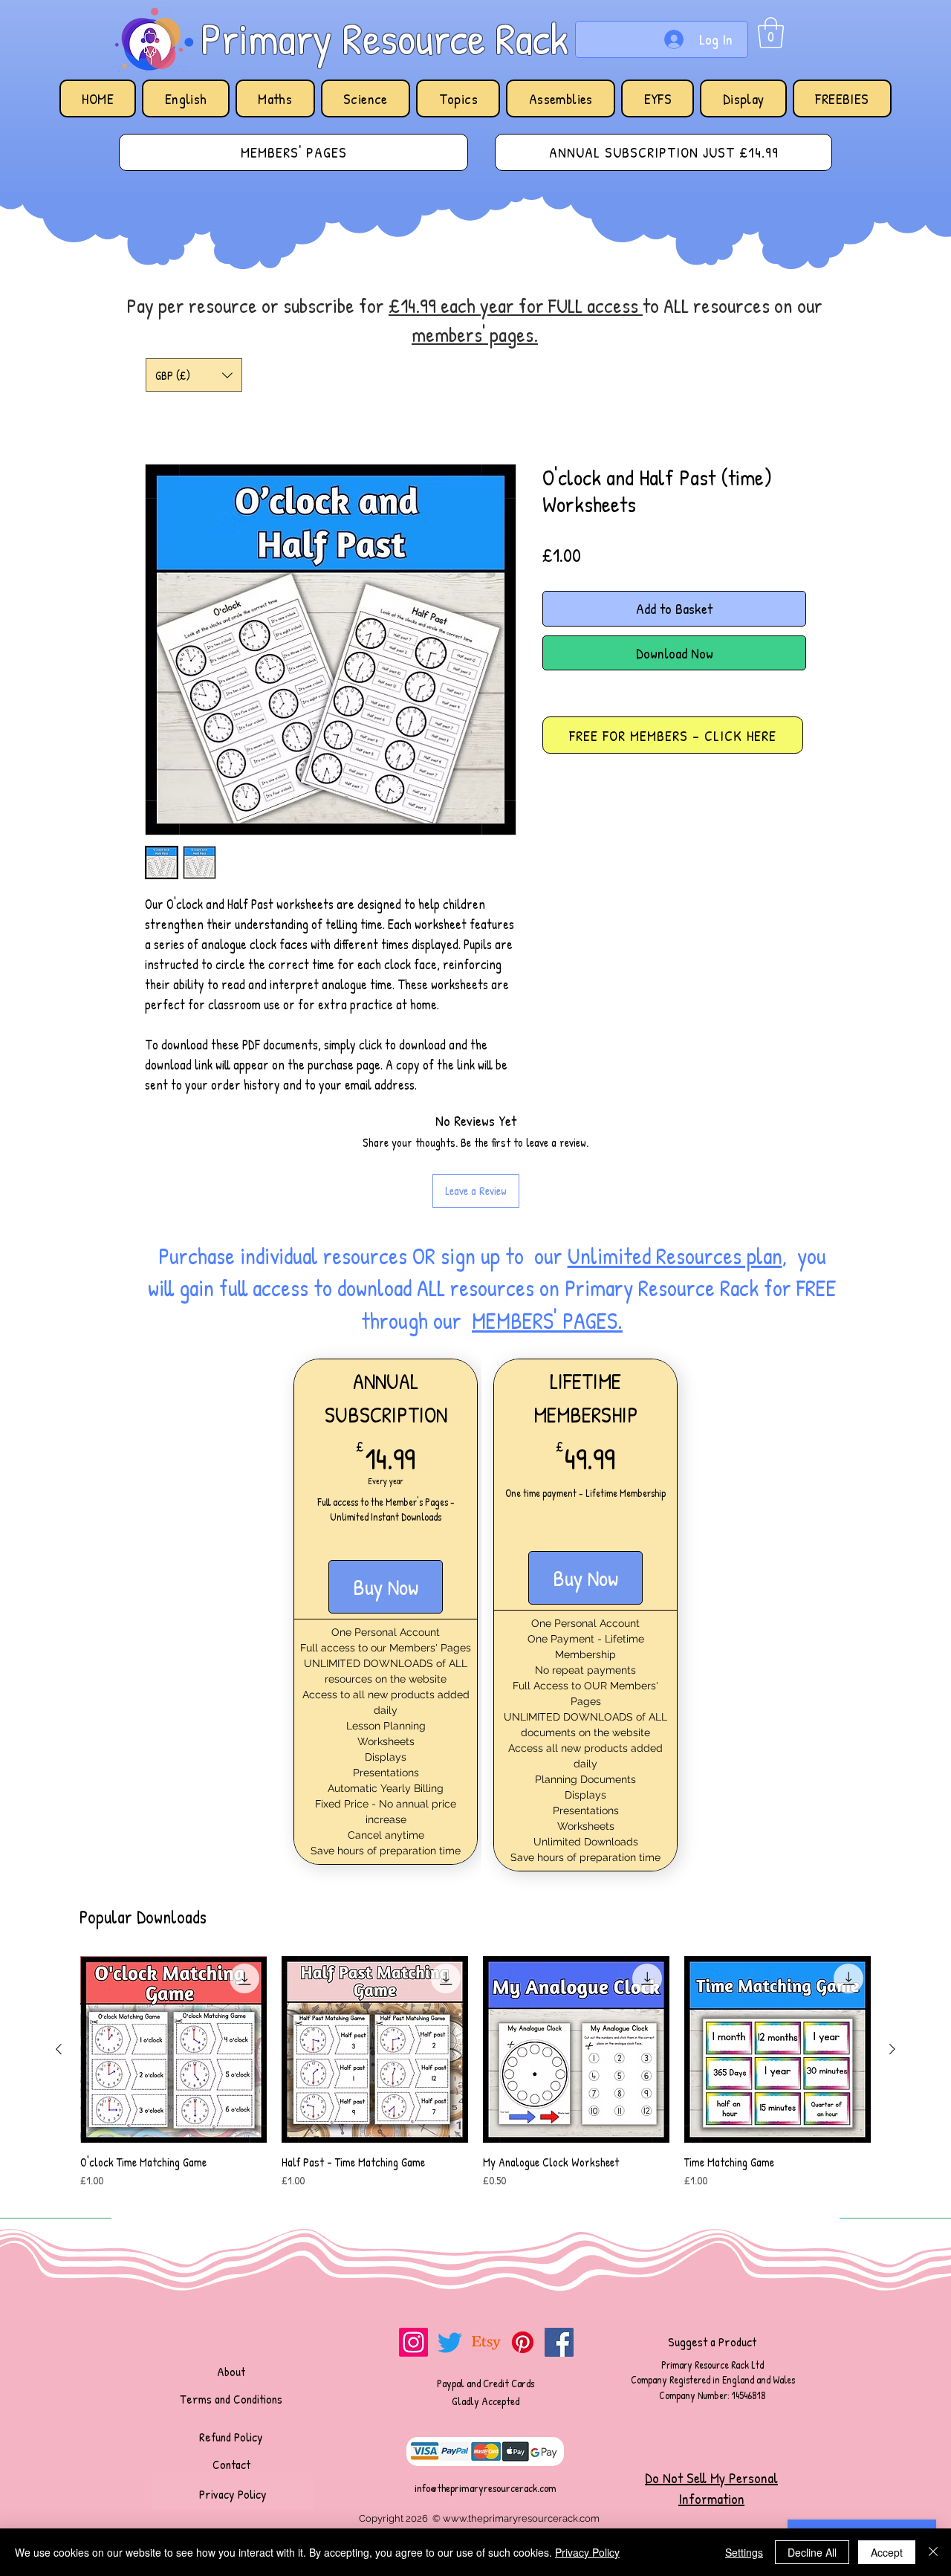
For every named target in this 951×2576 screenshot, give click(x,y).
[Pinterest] (523, 2342)
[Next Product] (892, 2049)
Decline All (812, 2552)
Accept (887, 2552)
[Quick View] (173, 2049)
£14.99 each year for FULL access (516, 305)
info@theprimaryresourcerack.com (486, 2488)
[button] (771, 33)
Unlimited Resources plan (675, 1256)
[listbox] (194, 375)
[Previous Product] (59, 2049)
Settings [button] (744, 2552)
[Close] (933, 2552)
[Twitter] (450, 2342)
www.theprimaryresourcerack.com (521, 2518)
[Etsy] (486, 2342)
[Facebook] (559, 2342)
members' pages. (475, 334)
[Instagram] (413, 2342)
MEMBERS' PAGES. (547, 1321)
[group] (475, 2080)
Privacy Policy (587, 2552)
